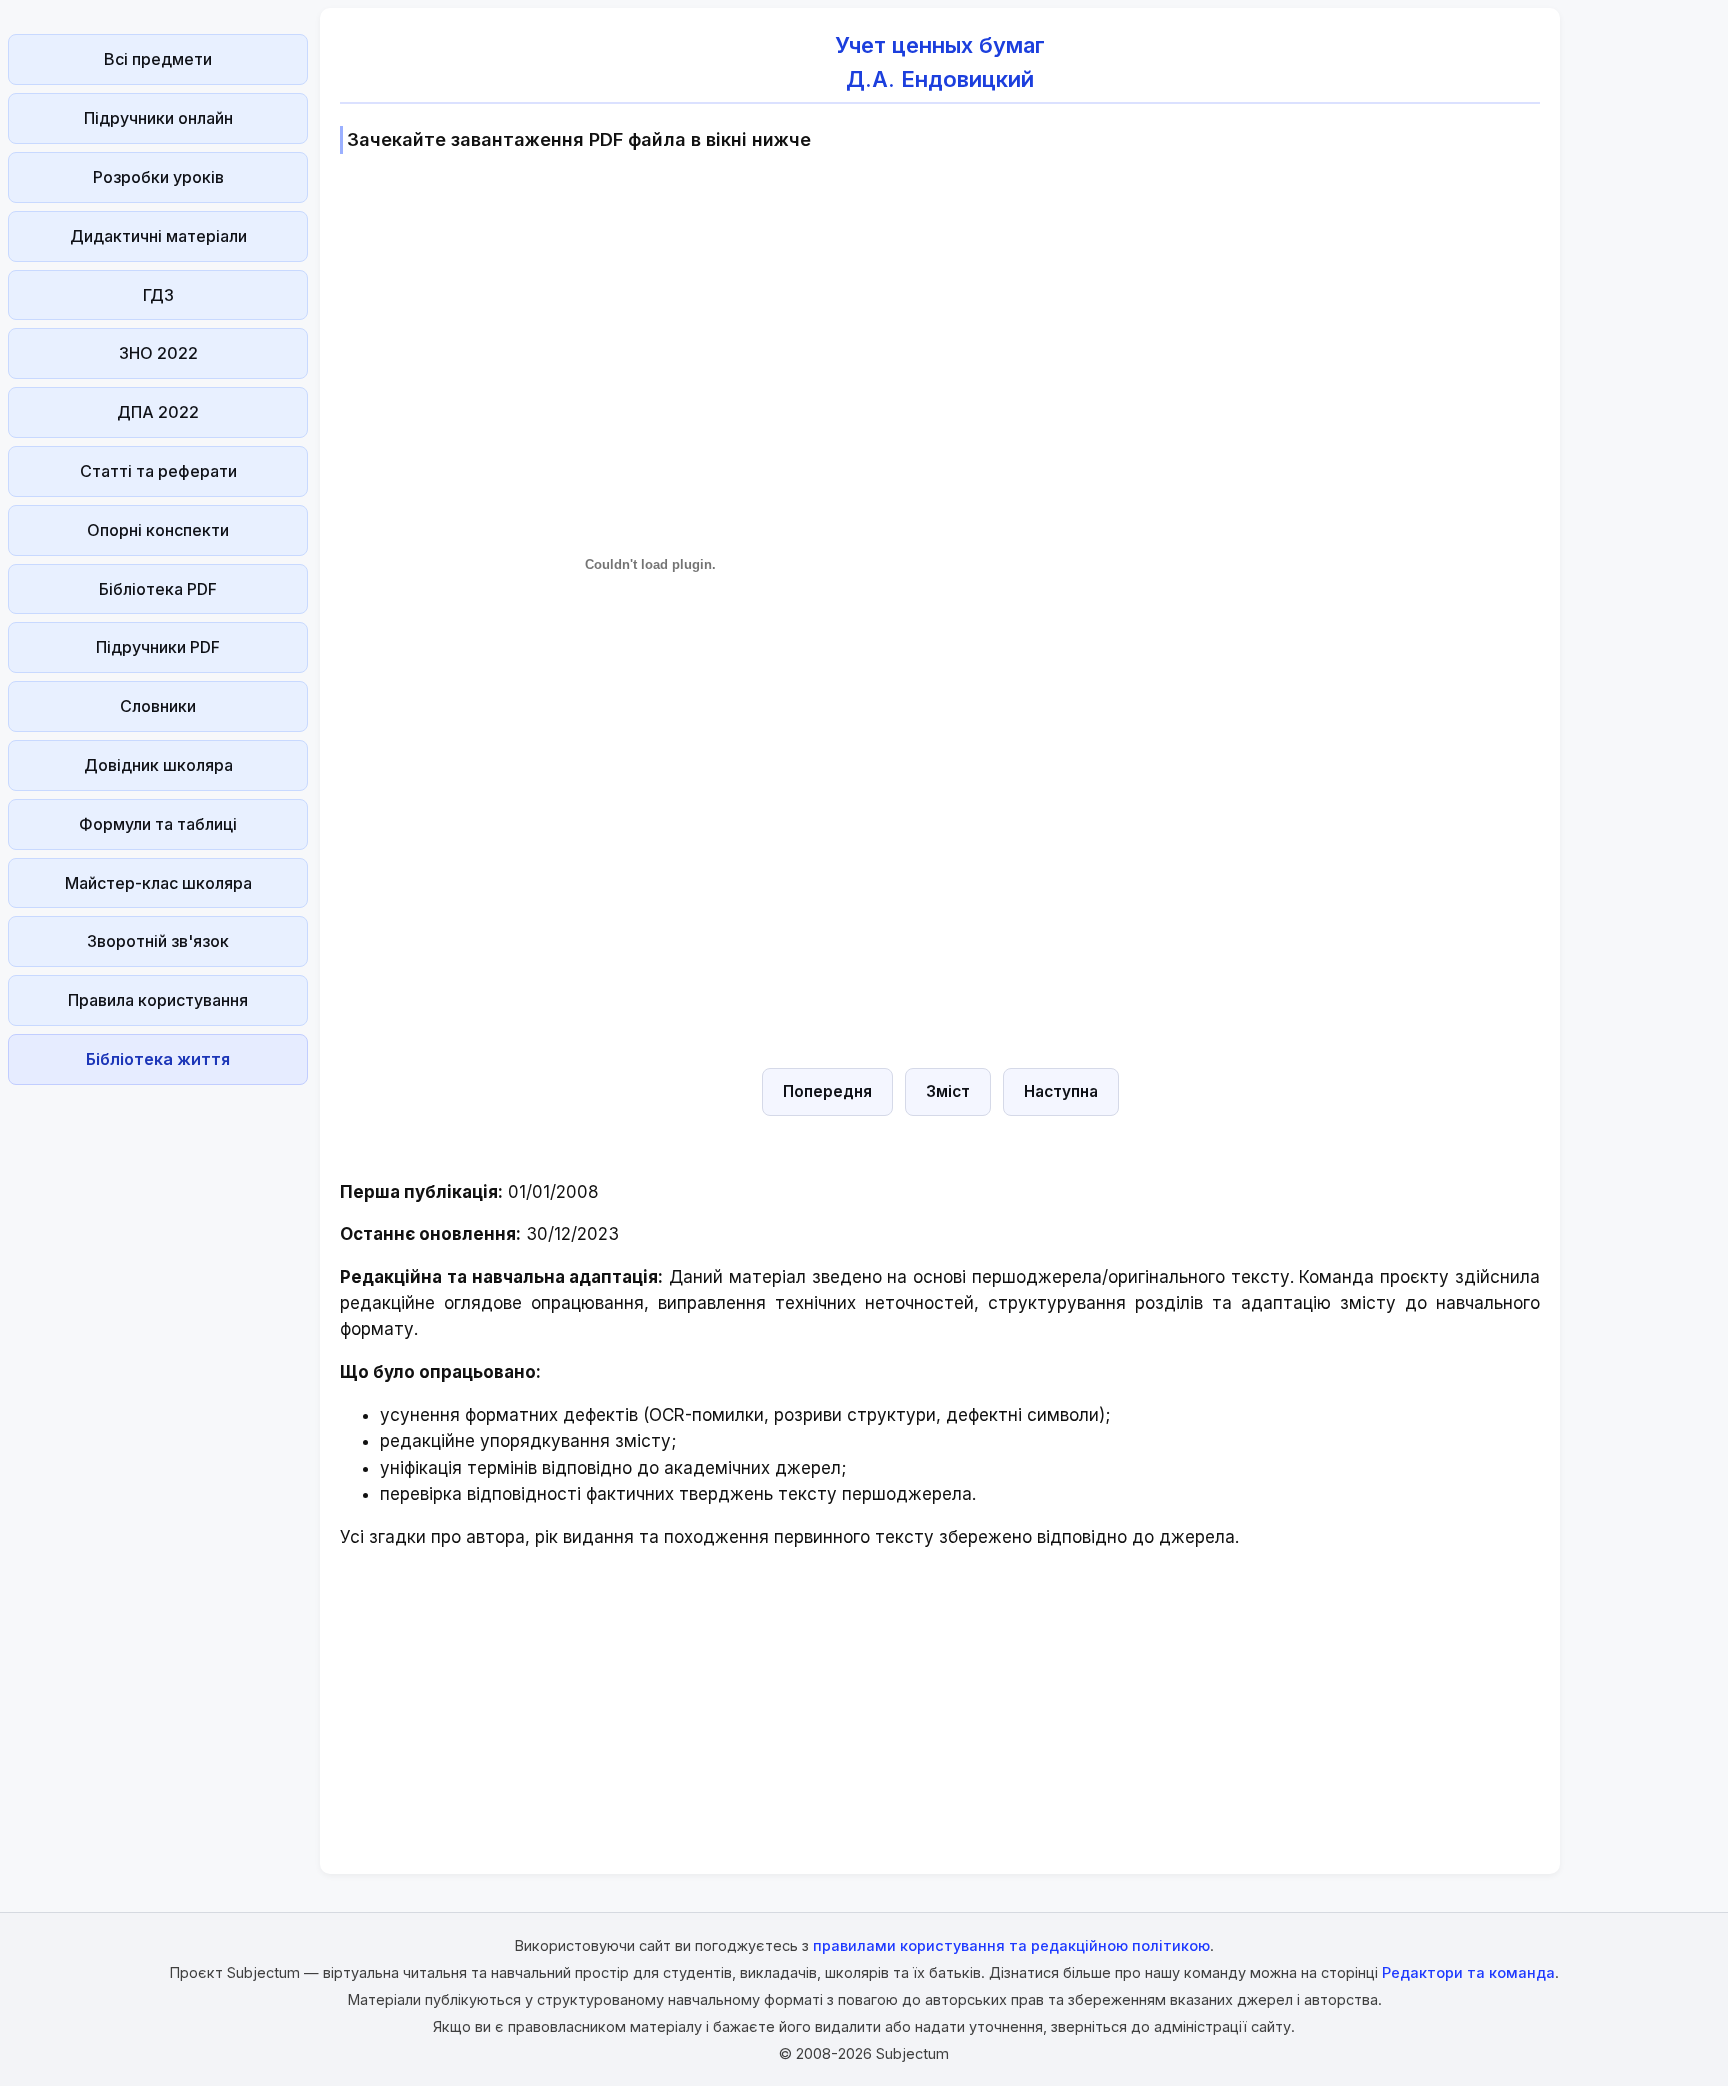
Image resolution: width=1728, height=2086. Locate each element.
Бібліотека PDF (158, 589)
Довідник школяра (158, 765)
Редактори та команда (1468, 1972)
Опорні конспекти (158, 530)
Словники (158, 706)
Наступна (1061, 1091)
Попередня (827, 1091)
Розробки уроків (158, 177)
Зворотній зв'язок (158, 941)
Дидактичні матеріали (158, 236)
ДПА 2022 (158, 412)
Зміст (948, 1091)
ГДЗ (158, 295)
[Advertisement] (158, 1393)
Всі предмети (158, 59)
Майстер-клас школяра (158, 883)
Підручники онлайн (158, 118)
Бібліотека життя (158, 1059)
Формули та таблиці (158, 824)
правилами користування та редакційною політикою (1011, 1945)
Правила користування (158, 1000)
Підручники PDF (158, 647)
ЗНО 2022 (158, 353)
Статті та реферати (158, 471)
